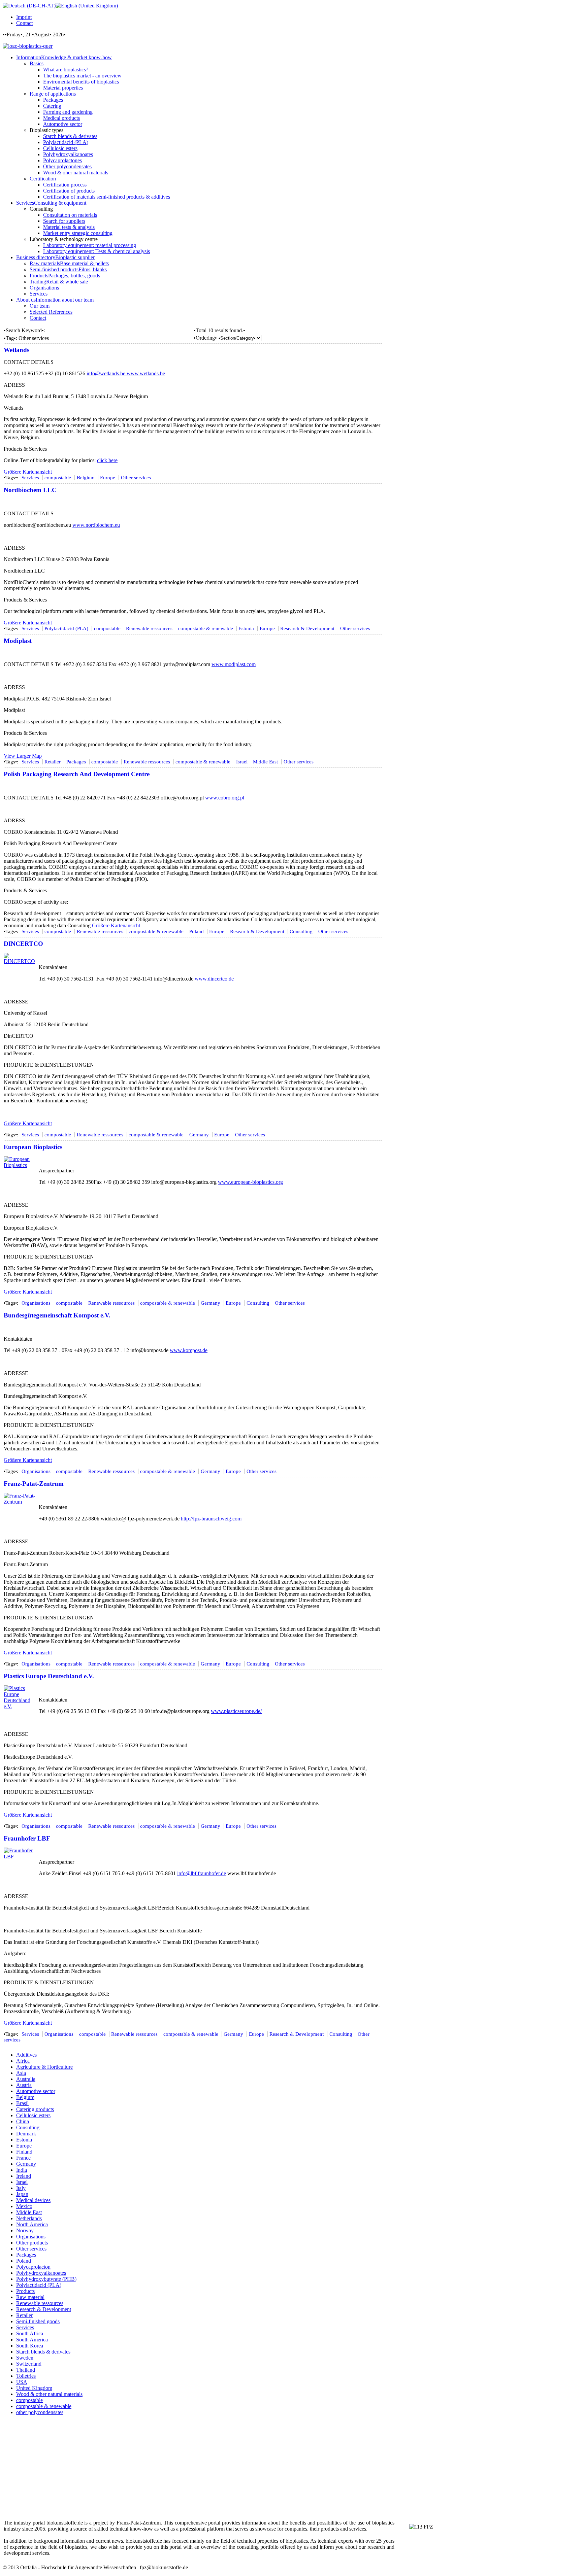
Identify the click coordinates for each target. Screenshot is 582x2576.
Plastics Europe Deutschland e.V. (49, 1676)
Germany (199, 1135)
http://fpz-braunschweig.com (211, 1519)
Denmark (26, 2134)
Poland (197, 931)
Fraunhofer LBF (27, 1838)
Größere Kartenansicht (28, 472)
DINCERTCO (23, 944)
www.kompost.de (189, 1350)
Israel (242, 762)
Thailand (26, 2370)
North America (32, 2224)
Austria (24, 2085)
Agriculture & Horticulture (44, 2067)
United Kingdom (34, 2388)
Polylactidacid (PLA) (66, 628)
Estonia (246, 628)
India (22, 2170)
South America (32, 2340)
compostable (58, 478)
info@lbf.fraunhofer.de (202, 1873)
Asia (21, 2073)
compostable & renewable (206, 628)
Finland (24, 2152)
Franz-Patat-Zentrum (34, 1484)
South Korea (30, 2346)
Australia (26, 2079)
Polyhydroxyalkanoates (41, 2273)
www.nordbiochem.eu (96, 525)
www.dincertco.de (214, 979)
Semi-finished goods (38, 2321)
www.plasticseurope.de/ (236, 1711)
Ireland (24, 2176)
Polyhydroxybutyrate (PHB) (46, 2279)
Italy (21, 2188)
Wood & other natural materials (49, 2394)
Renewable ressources (149, 628)
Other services (136, 478)
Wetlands (17, 350)
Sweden (25, 2358)
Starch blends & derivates (43, 2352)
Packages (76, 762)
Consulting (301, 931)
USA (22, 2382)
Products (25, 2291)
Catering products (35, 2109)
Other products (32, 2243)
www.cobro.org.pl (225, 798)
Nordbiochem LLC (30, 490)
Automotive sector (36, 2091)
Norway (25, 2230)
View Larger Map (23, 756)
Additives (26, 2055)
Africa (23, 2061)
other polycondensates (40, 2412)
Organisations (36, 1303)
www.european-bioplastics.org (250, 1182)
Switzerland (29, 2364)
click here (107, 460)
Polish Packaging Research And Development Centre (77, 774)
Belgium (86, 478)
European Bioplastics (33, 1147)
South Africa (30, 2333)
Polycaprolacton (33, 2267)
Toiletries (26, 2376)
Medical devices (33, 2200)
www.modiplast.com (234, 664)
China (23, 2121)
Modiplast (18, 641)
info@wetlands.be (106, 373)
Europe (108, 478)
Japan (22, 2194)
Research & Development (307, 628)
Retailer (53, 762)
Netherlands (29, 2218)
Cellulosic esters (33, 2115)
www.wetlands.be (146, 373)
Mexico (24, 2206)
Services (30, 478)
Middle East (265, 762)
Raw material (30, 2297)
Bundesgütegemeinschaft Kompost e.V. (57, 1315)
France (23, 2158)
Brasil (22, 2103)
